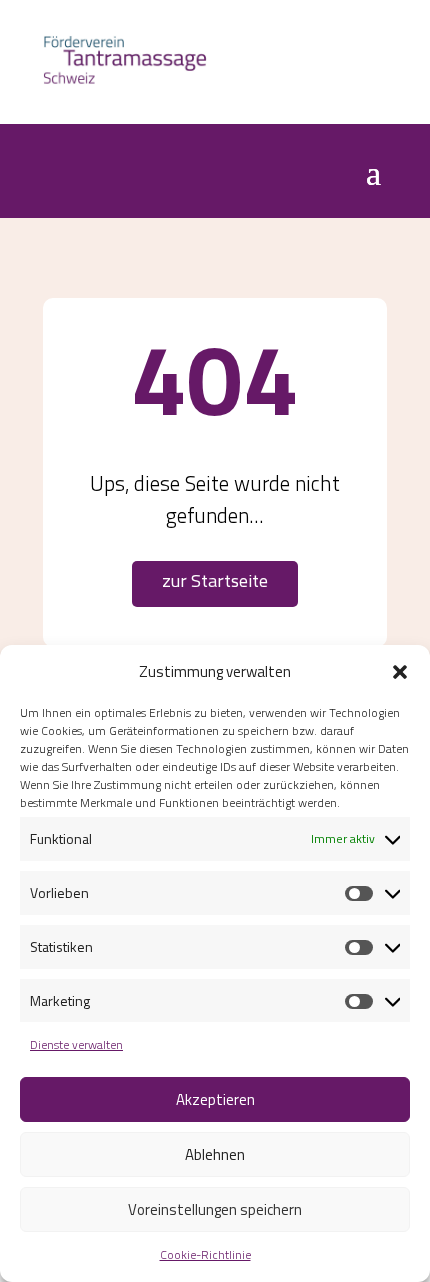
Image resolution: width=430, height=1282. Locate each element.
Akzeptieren (215, 1099)
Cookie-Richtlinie (205, 1254)
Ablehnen (215, 1154)
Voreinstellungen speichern (215, 1209)
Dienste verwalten (76, 1044)
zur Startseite (215, 580)
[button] (400, 672)
